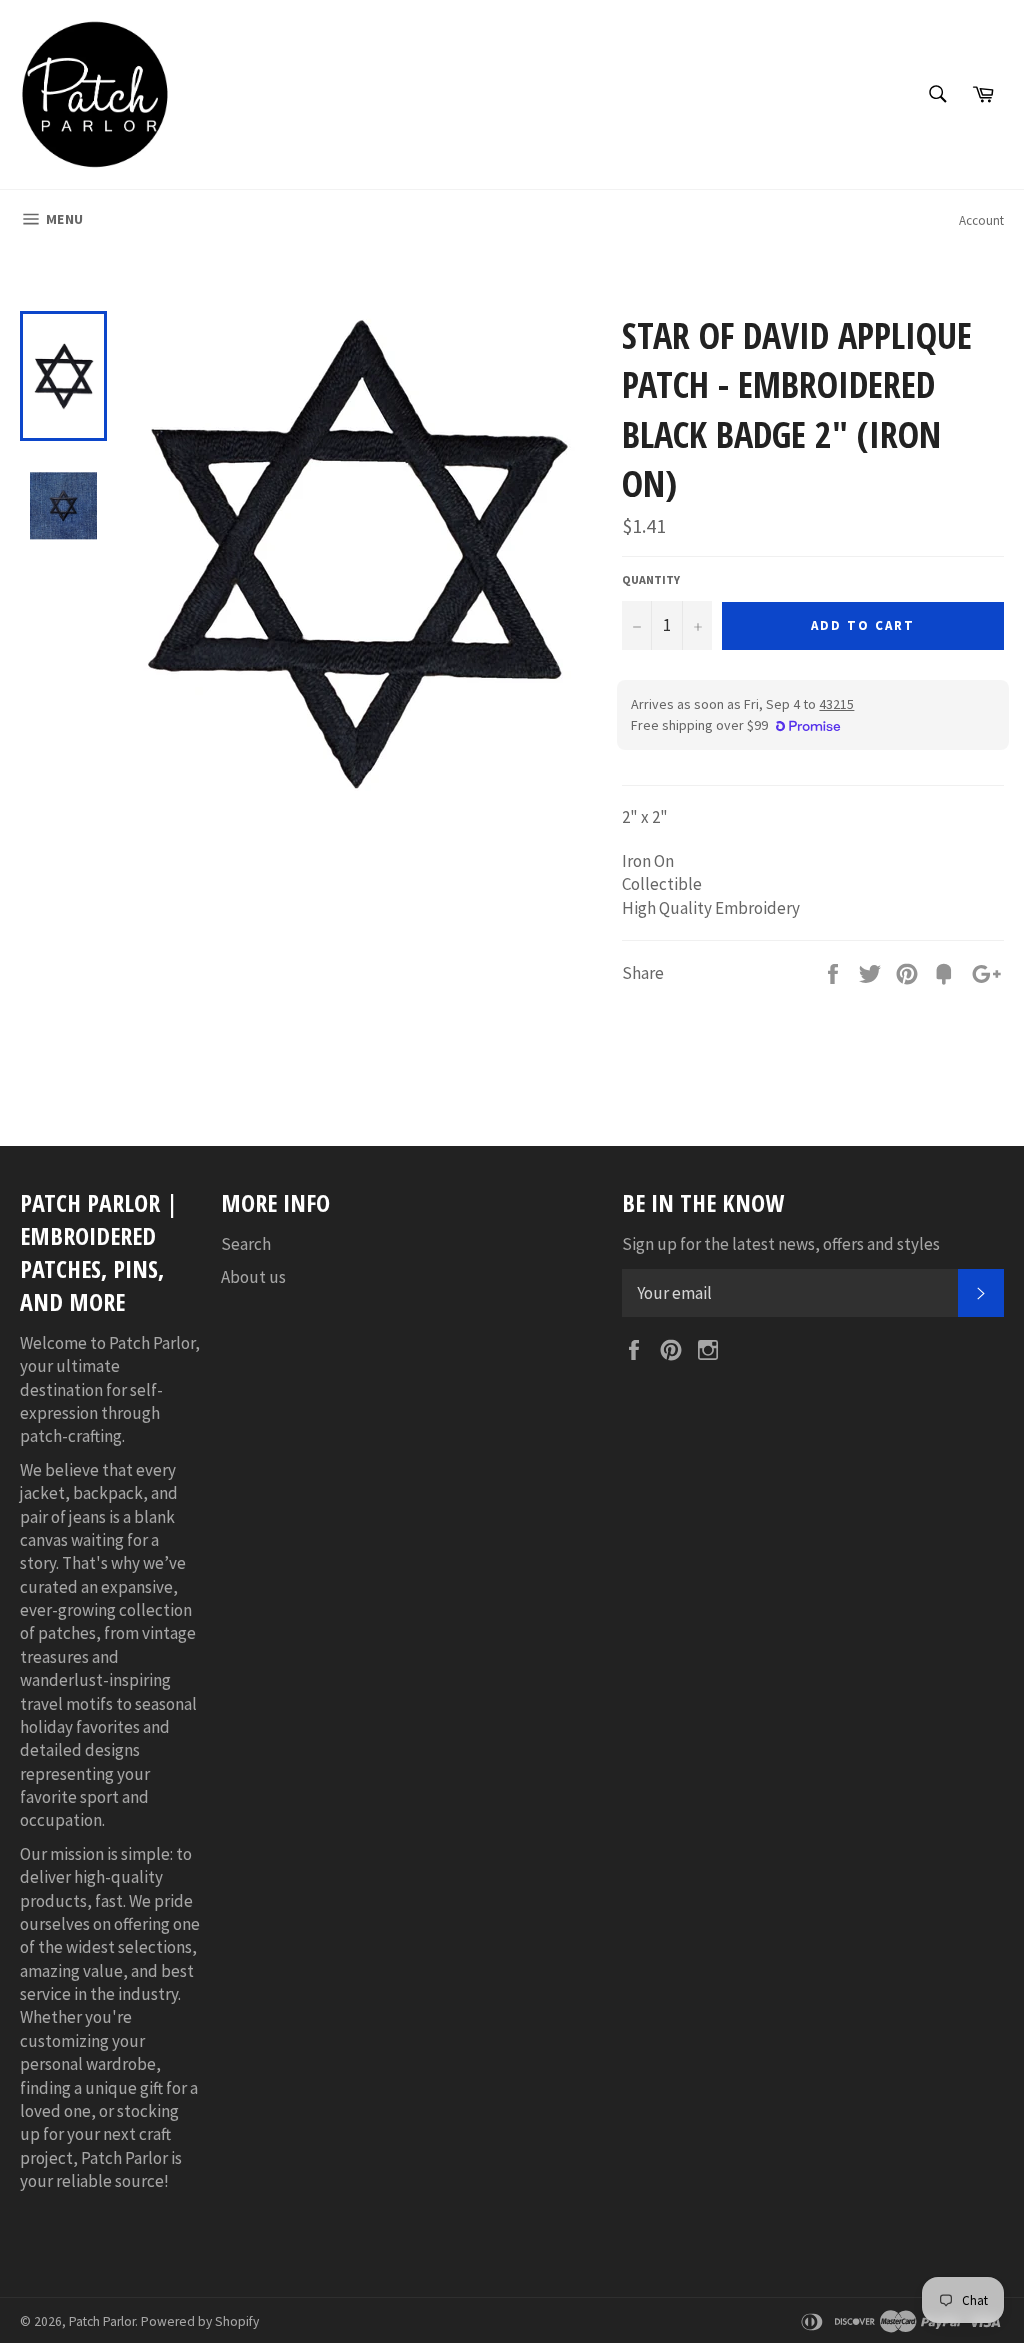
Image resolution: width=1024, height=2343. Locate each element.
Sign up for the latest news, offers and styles (781, 1244)
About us (253, 1277)
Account (981, 220)
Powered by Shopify (200, 2321)
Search (246, 1244)
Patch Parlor (102, 2321)
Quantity (651, 579)
